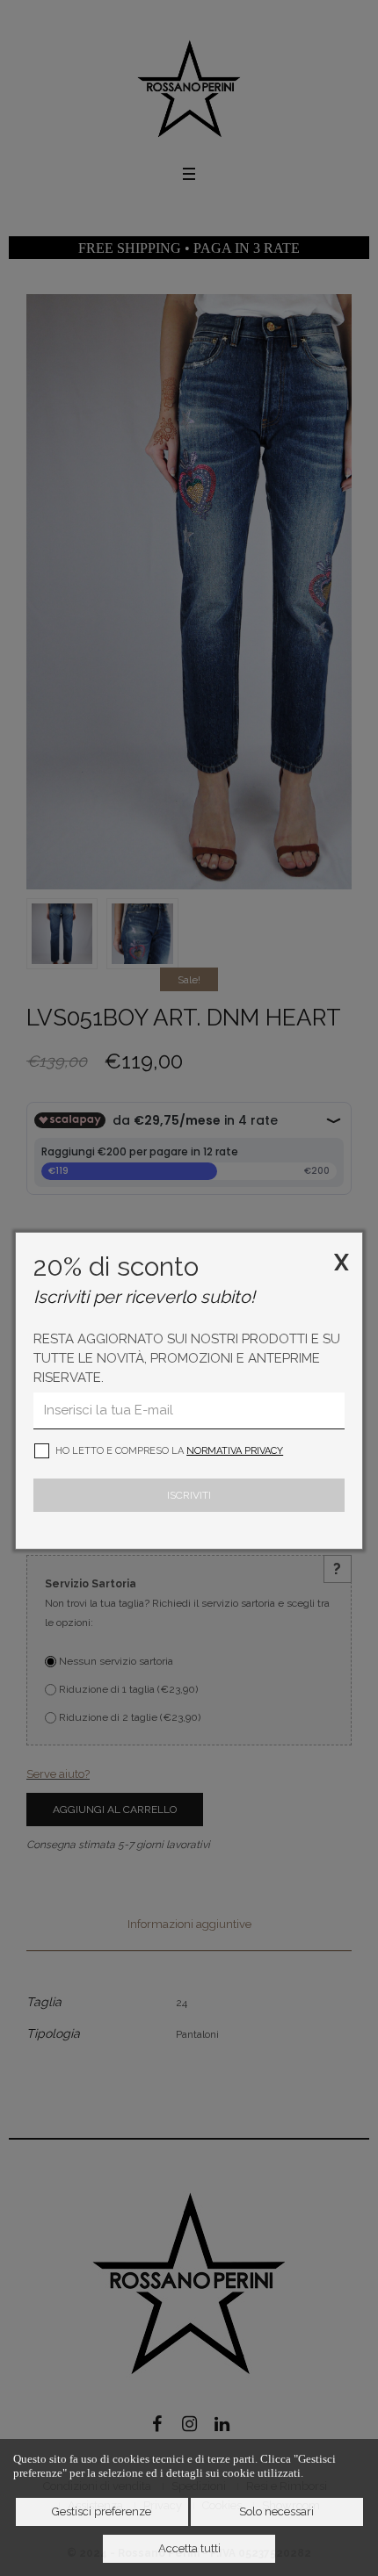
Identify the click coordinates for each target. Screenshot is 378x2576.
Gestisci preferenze (102, 2511)
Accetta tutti (189, 2548)
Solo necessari (276, 2511)
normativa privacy (235, 1451)
